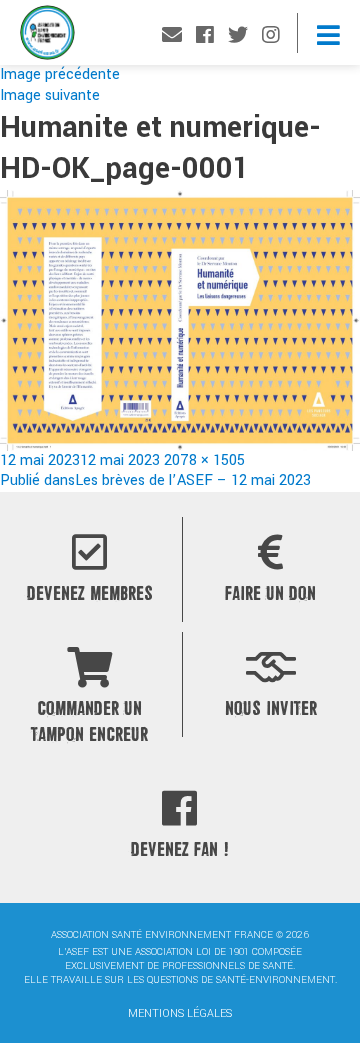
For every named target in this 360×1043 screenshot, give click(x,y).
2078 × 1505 (204, 460)
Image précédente (60, 74)
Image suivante (50, 95)
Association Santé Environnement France (47, 37)
